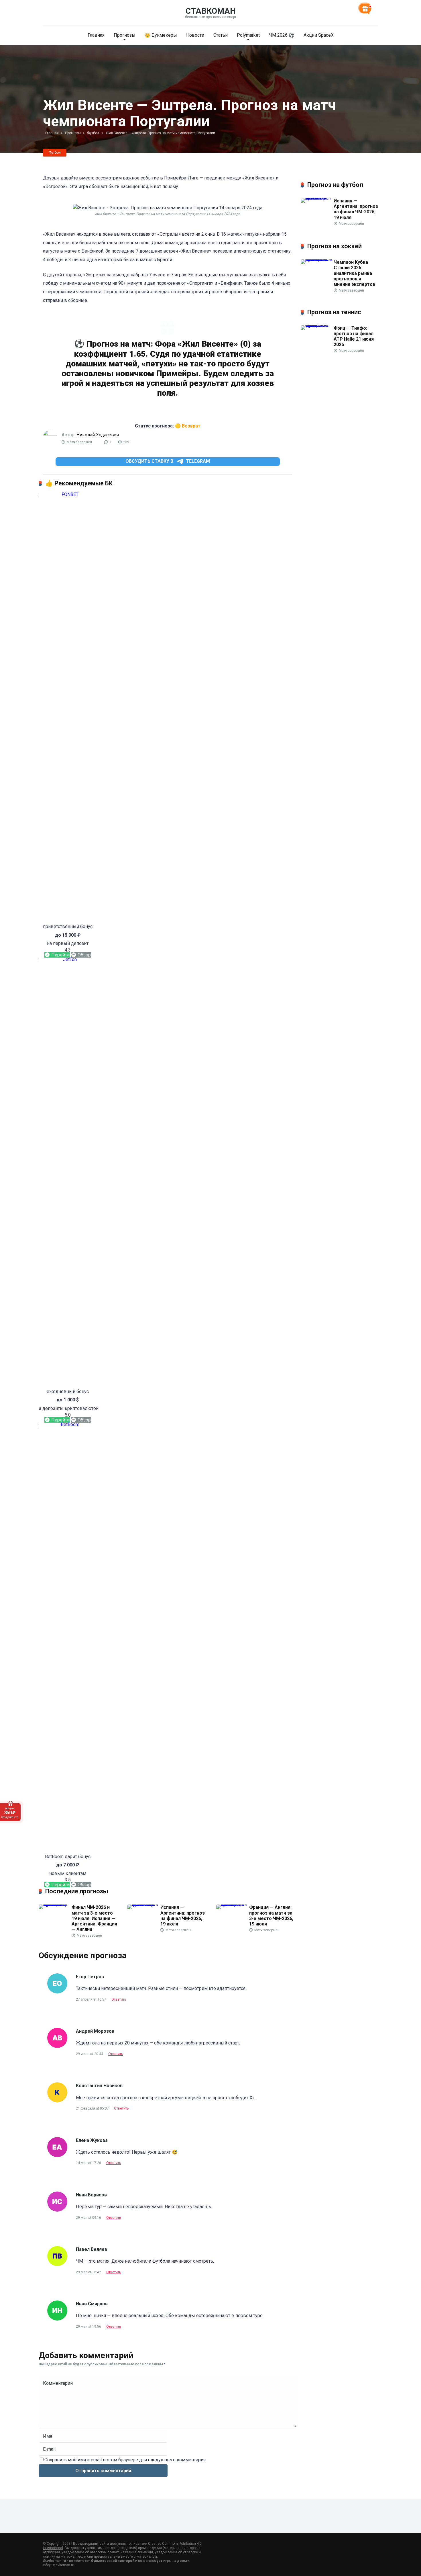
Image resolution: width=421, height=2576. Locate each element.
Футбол (55, 153)
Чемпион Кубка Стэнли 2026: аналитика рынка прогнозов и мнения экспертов (354, 273)
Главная (96, 35)
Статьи (221, 35)
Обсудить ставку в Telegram (168, 461)
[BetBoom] (68, 1424)
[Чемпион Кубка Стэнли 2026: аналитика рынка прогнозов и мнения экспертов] (317, 259)
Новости (195, 35)
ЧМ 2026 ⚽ (282, 35)
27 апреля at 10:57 (92, 1999)
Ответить (119, 1999)
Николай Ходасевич (98, 435)
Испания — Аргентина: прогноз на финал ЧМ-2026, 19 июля (183, 1916)
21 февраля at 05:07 (93, 2108)
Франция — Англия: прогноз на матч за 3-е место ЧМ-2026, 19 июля (271, 1916)
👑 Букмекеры (161, 35)
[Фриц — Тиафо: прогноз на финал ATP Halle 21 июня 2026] (317, 325)
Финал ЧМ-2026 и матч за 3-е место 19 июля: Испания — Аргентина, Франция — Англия (94, 1918)
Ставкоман (211, 11)
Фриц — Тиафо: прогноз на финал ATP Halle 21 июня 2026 (354, 336)
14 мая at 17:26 (89, 2163)
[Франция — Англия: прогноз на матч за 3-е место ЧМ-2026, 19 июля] (233, 1904)
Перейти (60, 955)
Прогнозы (125, 35)
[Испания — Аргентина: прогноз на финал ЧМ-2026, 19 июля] (144, 1904)
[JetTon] (68, 959)
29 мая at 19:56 (89, 2327)
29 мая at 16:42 (89, 2272)
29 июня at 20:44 (90, 2054)
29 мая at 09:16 (89, 2218)
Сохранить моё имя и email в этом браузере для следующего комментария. (125, 2460)
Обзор (84, 955)
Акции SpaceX (319, 35)
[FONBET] (68, 494)
